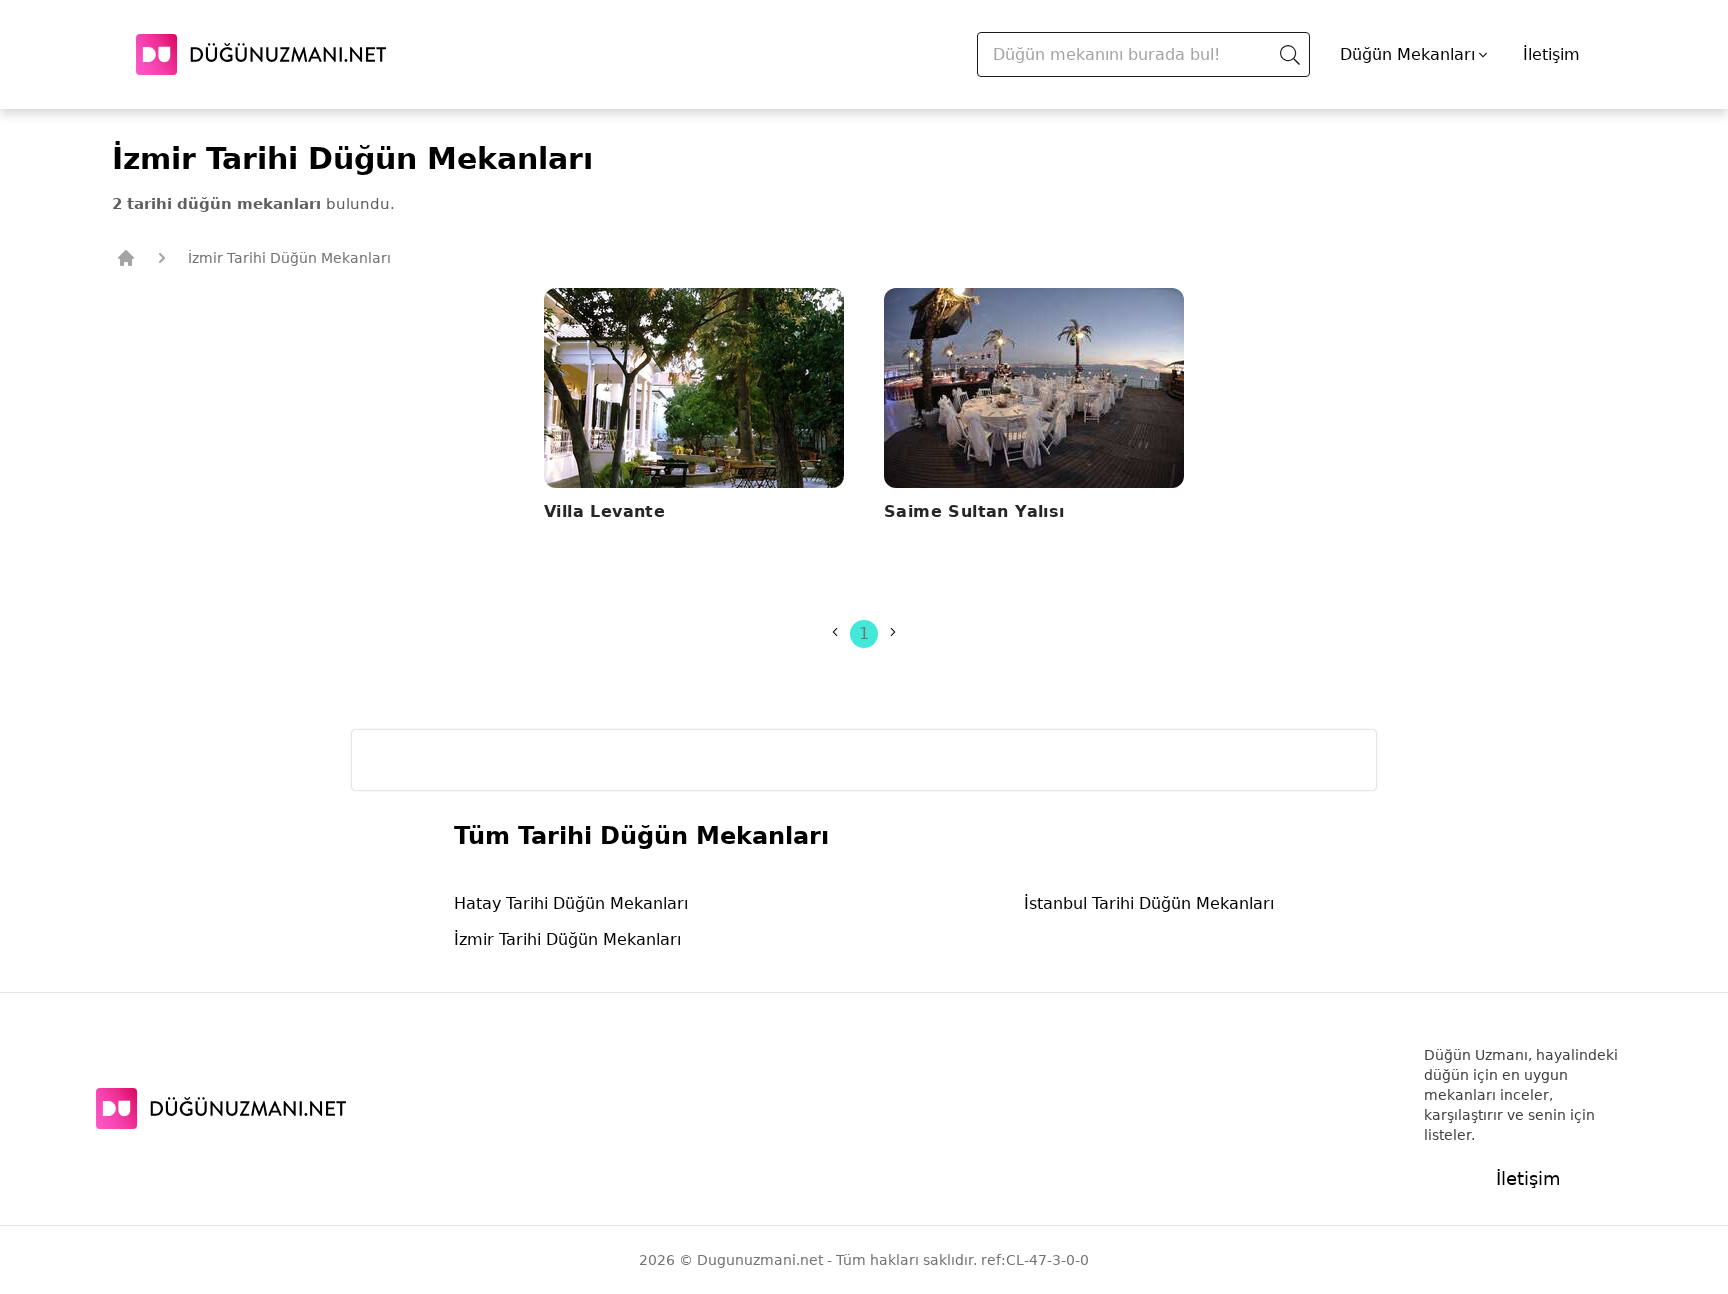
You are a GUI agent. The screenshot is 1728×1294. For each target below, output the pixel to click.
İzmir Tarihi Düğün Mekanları (567, 939)
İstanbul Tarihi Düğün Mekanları (1149, 903)
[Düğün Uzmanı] (261, 54)
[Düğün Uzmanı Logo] (221, 1108)
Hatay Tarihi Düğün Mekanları (571, 903)
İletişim (1551, 54)
